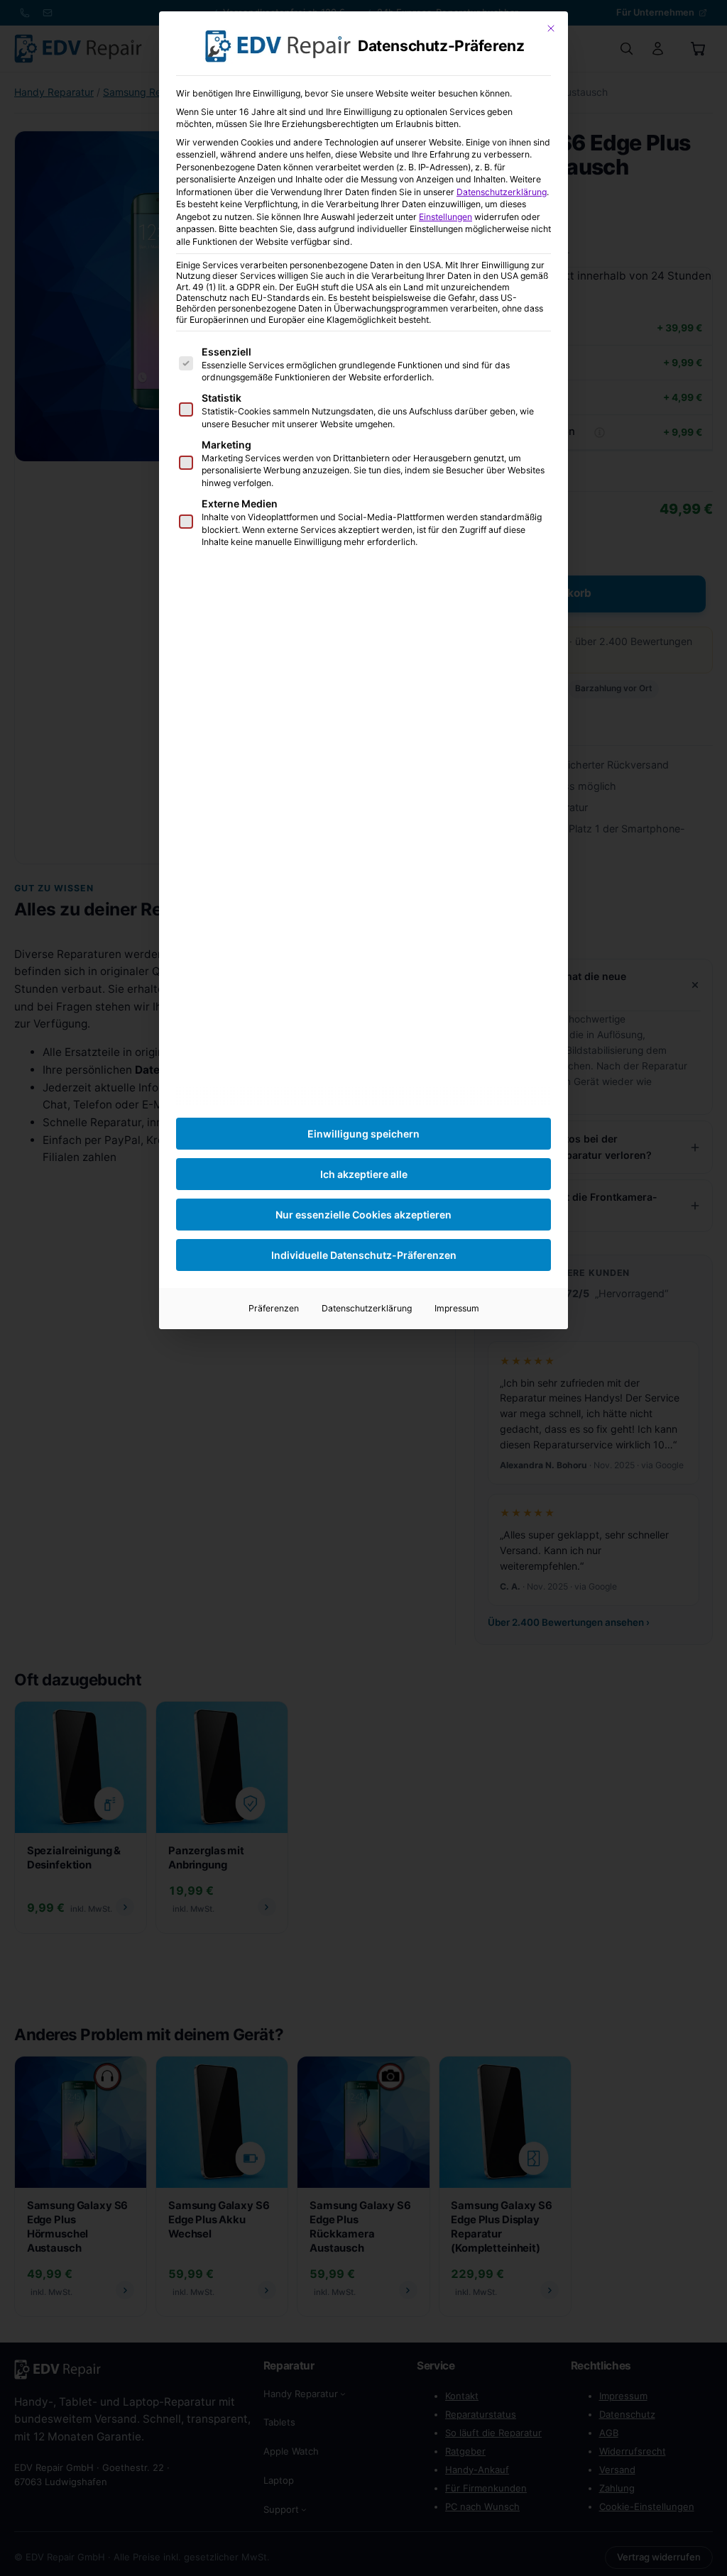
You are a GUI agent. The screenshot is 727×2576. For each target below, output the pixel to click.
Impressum (457, 1308)
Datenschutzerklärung (502, 192)
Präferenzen (274, 1308)
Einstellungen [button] (446, 217)
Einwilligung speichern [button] (363, 1134)
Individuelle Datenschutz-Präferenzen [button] (364, 1255)
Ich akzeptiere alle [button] (364, 1174)
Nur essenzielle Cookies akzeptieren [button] (363, 1215)
